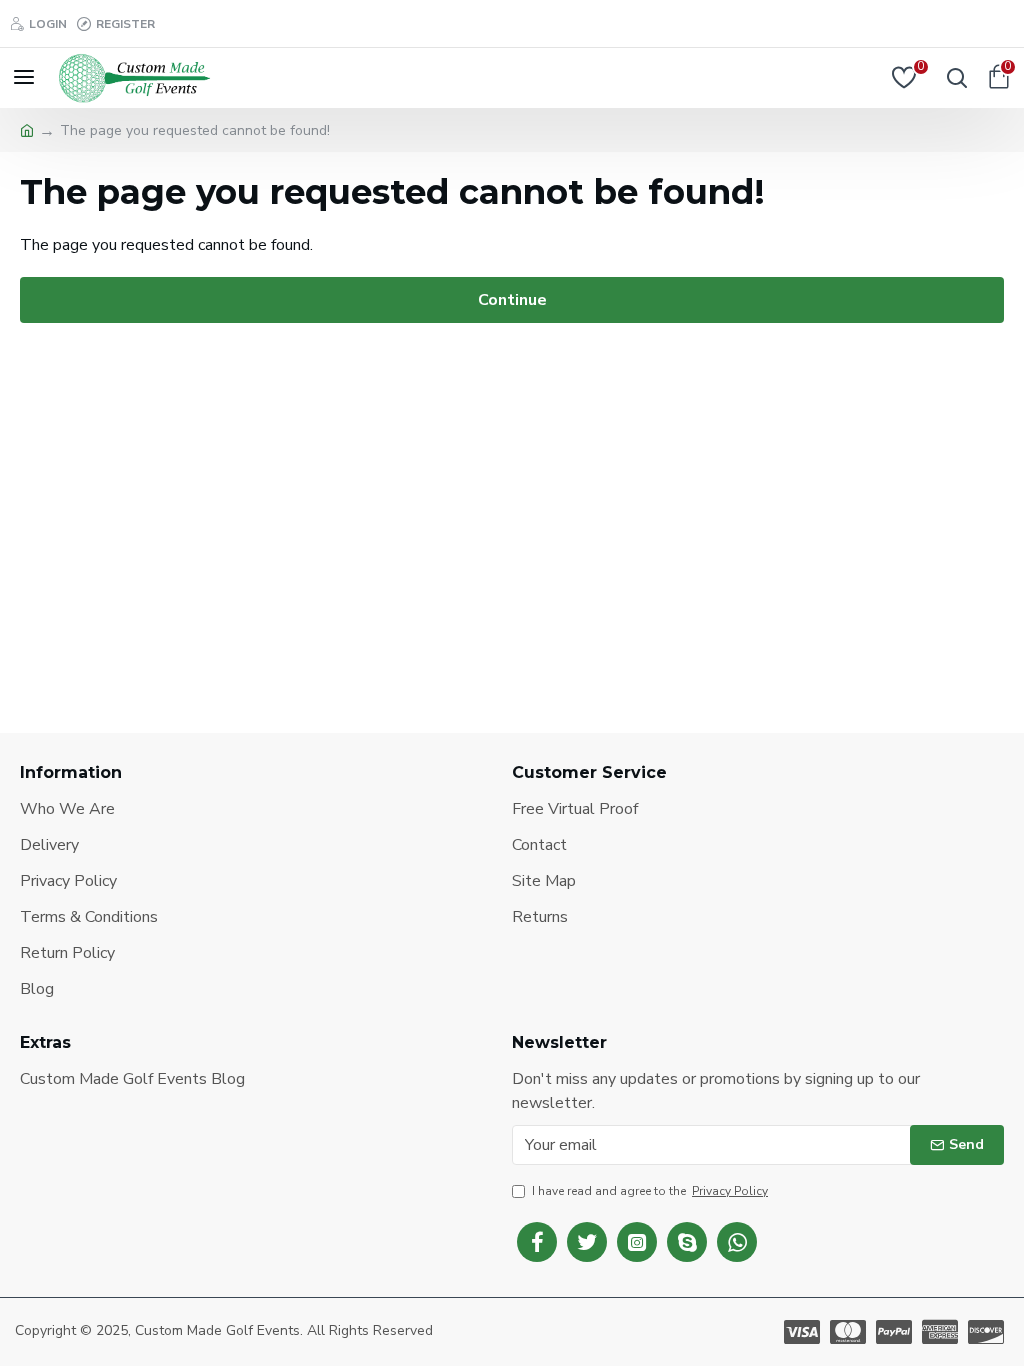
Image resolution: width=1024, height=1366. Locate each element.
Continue (512, 300)
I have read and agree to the (650, 1191)
